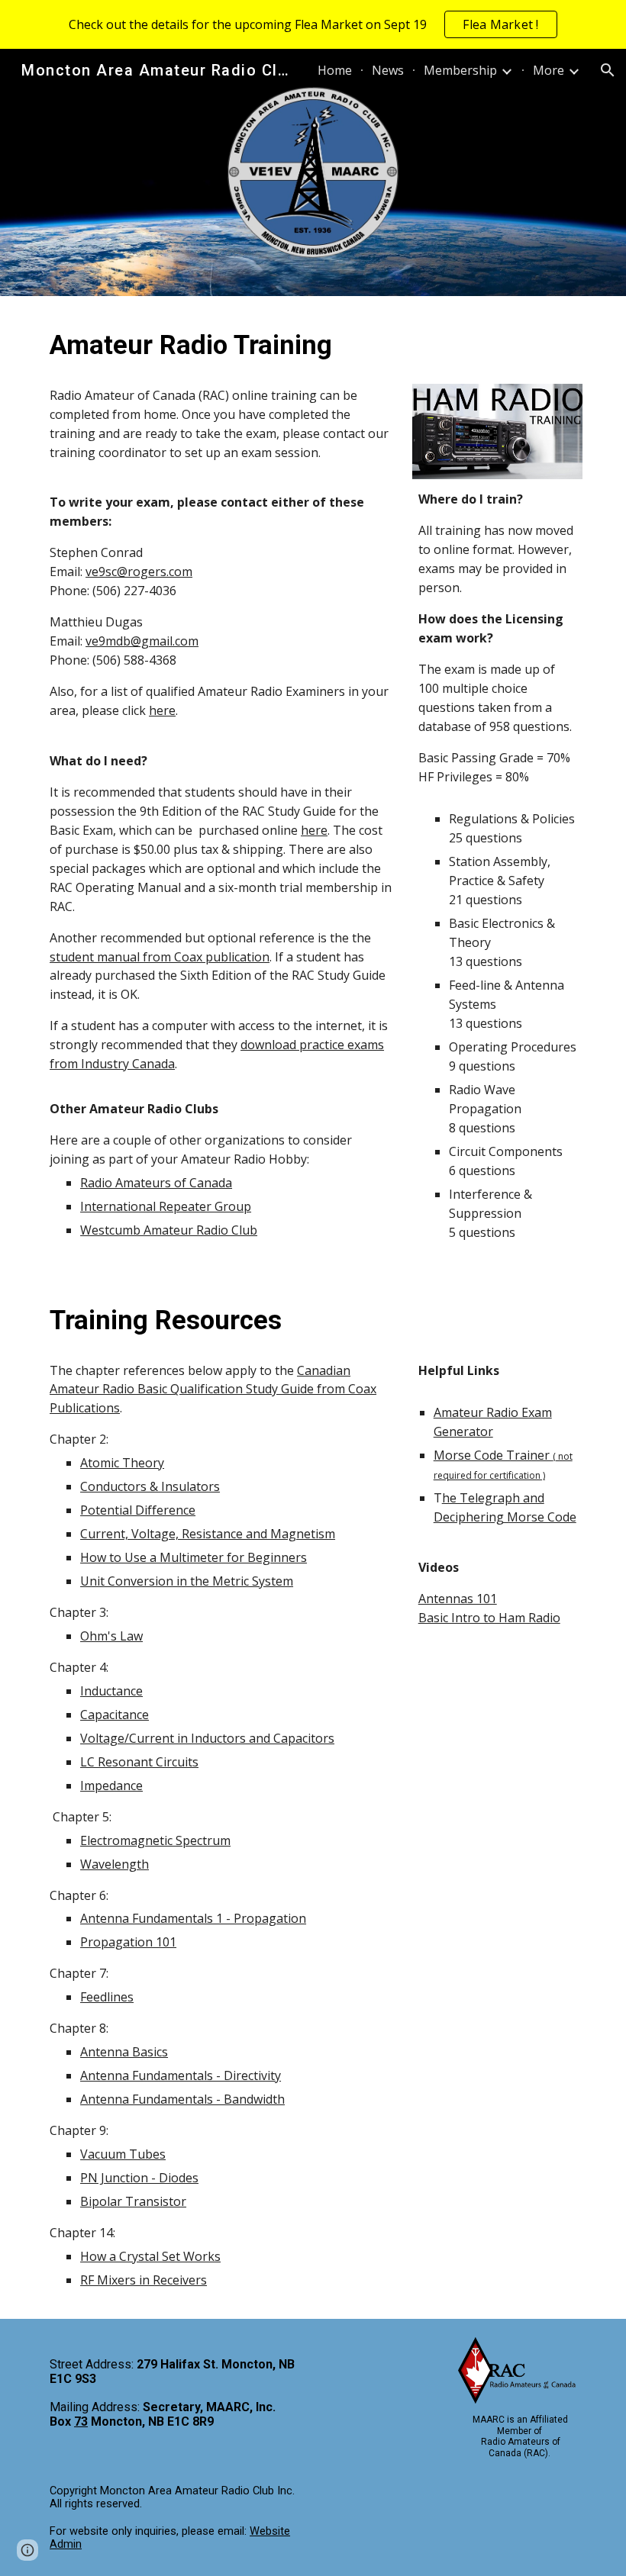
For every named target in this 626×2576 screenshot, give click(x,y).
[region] (313, 24)
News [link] (388, 70)
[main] (221, 345)
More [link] (549, 70)
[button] (608, 70)
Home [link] (335, 70)
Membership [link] (460, 70)
